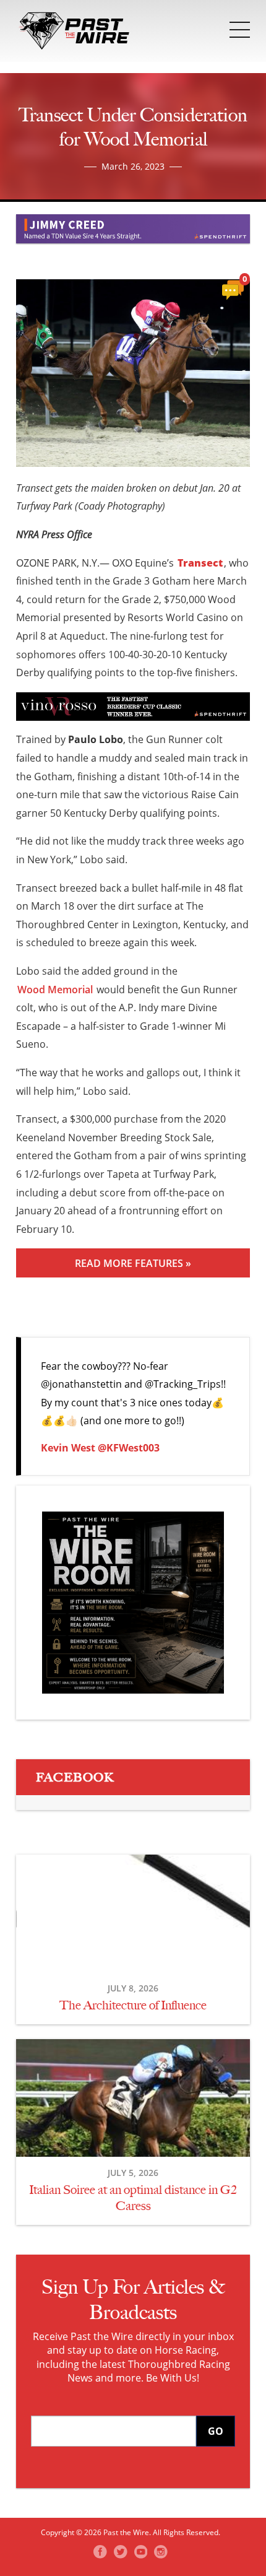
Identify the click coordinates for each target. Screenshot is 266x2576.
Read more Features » (133, 1263)
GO (216, 2431)
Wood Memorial (55, 990)
